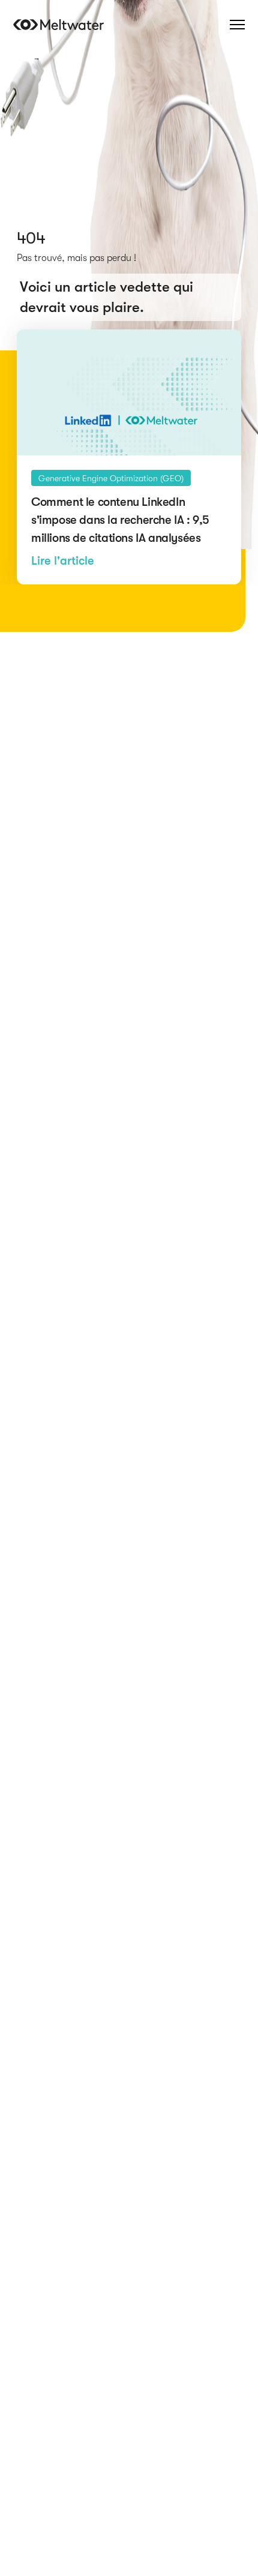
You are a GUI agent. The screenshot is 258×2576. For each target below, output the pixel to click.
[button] (237, 25)
